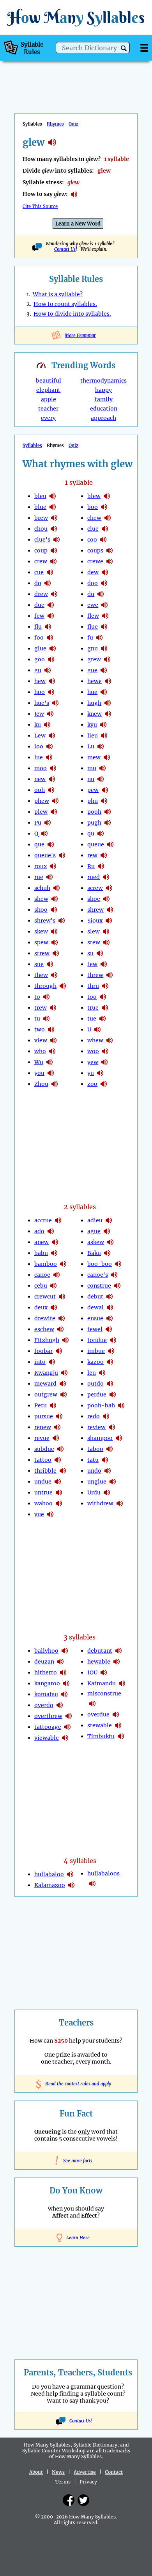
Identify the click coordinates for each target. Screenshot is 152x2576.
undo (94, 1471)
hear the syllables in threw (110, 975)
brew (41, 518)
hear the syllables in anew (55, 1242)
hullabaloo (49, 1874)
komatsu (46, 1694)
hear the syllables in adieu (109, 1220)
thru (93, 986)
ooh (40, 790)
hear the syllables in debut (110, 1297)
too (92, 997)
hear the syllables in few (51, 616)
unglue (97, 1482)
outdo (95, 1384)
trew (41, 1008)
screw (95, 888)
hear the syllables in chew (108, 518)
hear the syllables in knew (108, 714)
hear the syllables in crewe (110, 561)
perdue (97, 1395)
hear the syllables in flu (48, 627)
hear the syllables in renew (57, 1427)
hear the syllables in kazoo (110, 1362)
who (40, 1051)
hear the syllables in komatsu (64, 1694)
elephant (48, 390)
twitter (83, 2500)
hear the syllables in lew (52, 736)
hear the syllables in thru (105, 986)
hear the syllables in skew (54, 931)
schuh (42, 888)
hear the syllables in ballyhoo (65, 1651)
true (93, 1008)
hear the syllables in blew (107, 496)
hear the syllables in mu (103, 768)
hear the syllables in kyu (103, 725)
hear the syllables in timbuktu (121, 1736)
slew (94, 931)
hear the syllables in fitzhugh (65, 1340)
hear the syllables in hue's (55, 703)
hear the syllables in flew (105, 616)
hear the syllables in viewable (65, 1738)
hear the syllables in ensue (110, 1318)
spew (41, 942)
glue (40, 648)
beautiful (49, 381)
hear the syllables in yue (50, 1514)
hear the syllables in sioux (109, 921)
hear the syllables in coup (54, 551)
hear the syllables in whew (110, 1040)
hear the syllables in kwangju (64, 1373)
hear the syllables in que (51, 844)
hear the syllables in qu (101, 834)
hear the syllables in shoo (54, 910)
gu (38, 670)
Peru (41, 1405)
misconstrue (104, 1693)
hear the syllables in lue (49, 757)
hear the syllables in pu (48, 823)
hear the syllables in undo (108, 1471)
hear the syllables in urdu (107, 1492)
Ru (91, 866)
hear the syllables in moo (53, 768)
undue (43, 1482)
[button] (124, 48)
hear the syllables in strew (56, 953)
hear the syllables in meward (63, 1384)
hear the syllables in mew (107, 757)
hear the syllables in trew (53, 1008)
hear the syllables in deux (54, 1307)
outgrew (46, 1395)
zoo (92, 1084)
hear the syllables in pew (105, 790)
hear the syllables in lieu (104, 736)
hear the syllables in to (46, 997)
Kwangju (46, 1373)
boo (93, 507)
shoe (94, 899)
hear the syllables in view (53, 1040)
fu (90, 638)
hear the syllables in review (112, 1427)
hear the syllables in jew (50, 714)
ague (94, 1231)
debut (95, 1297)
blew (94, 496)
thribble (45, 1471)
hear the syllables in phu (104, 801)
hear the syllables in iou (104, 1672)
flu (38, 627)
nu (91, 779)
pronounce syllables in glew (74, 194)
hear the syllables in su (100, 953)
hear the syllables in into (52, 1362)
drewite (45, 1318)
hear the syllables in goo (51, 659)
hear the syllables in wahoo (59, 1503)
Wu (39, 1062)
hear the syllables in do (48, 583)
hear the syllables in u (97, 1029)
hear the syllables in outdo (110, 1384)
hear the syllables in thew (54, 975)
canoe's (98, 1275)
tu (37, 1019)
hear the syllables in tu (46, 1019)
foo (39, 638)
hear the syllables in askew (110, 1242)
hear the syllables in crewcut (62, 1297)
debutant (100, 1651)
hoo (40, 692)
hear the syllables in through (63, 986)
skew (41, 931)
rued (94, 877)
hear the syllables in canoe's (114, 1275)
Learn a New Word (78, 224)
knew (95, 714)
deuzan (44, 1662)
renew (43, 1427)
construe (99, 1286)
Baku (94, 1253)
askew (96, 1242)
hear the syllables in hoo (51, 692)
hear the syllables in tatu (105, 1460)
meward (45, 1384)
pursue (44, 1416)
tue (92, 1019)
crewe (95, 561)
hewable (99, 1662)
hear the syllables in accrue (58, 1220)
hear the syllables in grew (107, 659)
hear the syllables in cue (50, 572)
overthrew (48, 1716)
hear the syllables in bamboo (63, 1264)
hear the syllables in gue (104, 670)
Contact (114, 2472)
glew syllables (52, 142)
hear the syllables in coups (110, 551)
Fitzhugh (47, 1340)
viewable (47, 1738)
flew (93, 616)
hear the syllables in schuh (57, 888)
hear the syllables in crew (53, 561)
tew (92, 964)
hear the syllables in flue (104, 627)
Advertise (85, 2472)
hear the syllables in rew (104, 855)
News (58, 2472)
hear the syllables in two (51, 1029)
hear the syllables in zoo (104, 1084)
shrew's (45, 921)
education (104, 409)
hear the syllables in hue (104, 692)
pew (93, 790)
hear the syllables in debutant (118, 1651)
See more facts (76, 2161)
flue (93, 627)
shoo (41, 910)
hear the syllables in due (51, 605)
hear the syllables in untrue (59, 1492)
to (37, 997)
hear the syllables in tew (104, 964)
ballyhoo (46, 1651)
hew (40, 681)
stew (94, 942)
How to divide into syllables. (72, 314)
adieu (95, 1220)
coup (41, 551)
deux (41, 1307)
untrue (43, 1492)
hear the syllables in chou (54, 529)
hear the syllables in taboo (110, 1449)
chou (41, 529)
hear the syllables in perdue (113, 1395)
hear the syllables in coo (103, 540)
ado (39, 1231)
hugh (94, 703)
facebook (69, 2500)
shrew (95, 910)
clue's (42, 540)
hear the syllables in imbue (111, 1351)
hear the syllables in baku (107, 1253)
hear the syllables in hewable (117, 1662)
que (39, 844)
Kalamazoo (50, 1885)
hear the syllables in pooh (108, 812)
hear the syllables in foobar (59, 1351)
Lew (40, 736)
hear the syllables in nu (101, 779)
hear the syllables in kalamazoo (71, 1885)
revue (42, 1438)
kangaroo (47, 1683)
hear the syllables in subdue (60, 1449)
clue (93, 529)
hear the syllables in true (105, 1008)
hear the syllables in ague (107, 1231)
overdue (98, 1714)
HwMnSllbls (76, 17)
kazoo (95, 1362)
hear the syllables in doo (104, 583)
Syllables (32, 446)
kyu (92, 725)
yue (39, 1514)
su (90, 953)
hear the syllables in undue (58, 1482)
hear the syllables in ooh (51, 790)
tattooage (48, 1727)
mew (94, 757)
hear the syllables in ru (101, 866)
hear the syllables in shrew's (62, 921)
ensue (95, 1318)
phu (93, 801)
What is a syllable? (58, 294)
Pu (38, 823)
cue (39, 572)
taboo (95, 1449)
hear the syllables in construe (117, 1286)
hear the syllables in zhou (55, 1084)
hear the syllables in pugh (108, 823)
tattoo (43, 1460)
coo (92, 540)
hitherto (46, 1672)
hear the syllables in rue (49, 877)
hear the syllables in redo (106, 1416)
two (40, 1029)
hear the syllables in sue (50, 964)
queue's (45, 855)
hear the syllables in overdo (60, 1705)
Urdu (94, 1492)
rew (92, 855)
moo (41, 768)
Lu (91, 746)
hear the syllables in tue (103, 1019)
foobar (43, 1351)
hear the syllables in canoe (57, 1275)
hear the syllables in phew (55, 801)
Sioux (95, 921)
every (48, 418)
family (104, 399)
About (36, 2472)
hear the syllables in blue (53, 507)
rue (39, 877)
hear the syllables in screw (109, 888)
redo (94, 1416)
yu (91, 1073)
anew (42, 1242)
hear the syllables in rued (106, 877)
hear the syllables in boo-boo (118, 1264)
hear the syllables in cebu (53, 1286)
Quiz (73, 124)
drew (41, 594)
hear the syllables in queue (110, 844)
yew (93, 1062)
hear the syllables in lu (101, 746)
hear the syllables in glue (53, 648)
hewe (95, 681)
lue (39, 757)
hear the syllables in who (52, 1051)
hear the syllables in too (103, 997)
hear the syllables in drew (54, 594)
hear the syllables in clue (105, 529)
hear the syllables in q (44, 834)
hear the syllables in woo (105, 1051)
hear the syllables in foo (50, 638)
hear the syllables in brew (54, 518)
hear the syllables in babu (54, 1253)
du (91, 594)
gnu (93, 648)
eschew (44, 1329)
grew (94, 659)
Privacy (88, 2482)
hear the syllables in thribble (63, 1471)
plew (41, 812)
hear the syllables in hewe (108, 681)
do (38, 583)
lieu (93, 736)
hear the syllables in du (101, 594)
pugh (94, 823)
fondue (97, 1340)
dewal (95, 1307)
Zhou (41, 1084)
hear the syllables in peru (53, 1405)
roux (41, 866)
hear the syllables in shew (55, 899)
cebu (41, 1286)
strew (42, 953)
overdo (44, 1705)
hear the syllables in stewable (118, 1725)
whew (95, 1040)
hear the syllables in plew (54, 812)
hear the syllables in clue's (57, 540)
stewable (100, 1725)
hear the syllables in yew (104, 1062)
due (39, 605)
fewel (95, 1329)
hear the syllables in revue (56, 1438)
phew (42, 801)
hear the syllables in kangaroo (66, 1683)
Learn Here (78, 2238)
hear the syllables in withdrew (120, 1503)
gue (92, 670)
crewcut (45, 1297)
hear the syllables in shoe (106, 899)
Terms (63, 2482)
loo (39, 746)
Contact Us (65, 249)
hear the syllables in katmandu (122, 1683)
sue (39, 964)
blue (40, 507)
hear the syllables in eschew (60, 1329)
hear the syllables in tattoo (58, 1460)
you (39, 1073)
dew (93, 572)
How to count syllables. (65, 304)
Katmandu (102, 1683)
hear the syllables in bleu (53, 496)
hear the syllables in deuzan (60, 1662)
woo (93, 1051)
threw (95, 975)
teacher (48, 409)
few (39, 616)
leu (92, 1373)
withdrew (100, 1503)
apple (49, 399)
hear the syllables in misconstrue (92, 1704)
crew (41, 561)
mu (92, 768)
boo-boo (100, 1264)
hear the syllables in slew (106, 931)
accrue (43, 1220)
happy (103, 390)
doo (93, 583)
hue (92, 692)
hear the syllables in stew (106, 942)
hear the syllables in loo (49, 746)
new (40, 779)
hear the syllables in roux (53, 866)
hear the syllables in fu (99, 638)
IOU (92, 1672)
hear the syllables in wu (49, 1062)
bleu (40, 496)
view (41, 1040)
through (45, 986)
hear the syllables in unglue (113, 1482)
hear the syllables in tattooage (67, 1727)
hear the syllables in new (52, 779)
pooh (94, 812)
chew (94, 518)
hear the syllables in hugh (108, 703)
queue (96, 844)
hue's (42, 703)
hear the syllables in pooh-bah (121, 1405)
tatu (93, 1460)
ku (38, 725)
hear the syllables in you (51, 1073)
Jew (39, 714)
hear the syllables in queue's (62, 855)
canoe (42, 1275)
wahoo (43, 1503)
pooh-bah (101, 1405)
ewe (93, 605)
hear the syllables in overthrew (69, 1716)
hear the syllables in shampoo (119, 1438)
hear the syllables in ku (47, 725)
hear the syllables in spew (55, 942)
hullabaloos (103, 1873)
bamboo (46, 1264)
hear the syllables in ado (51, 1231)
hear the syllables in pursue (59, 1416)
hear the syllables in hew (52, 681)
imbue (96, 1351)
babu (41, 1253)
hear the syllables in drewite (62, 1318)
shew (41, 899)
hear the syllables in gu (48, 670)
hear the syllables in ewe (104, 605)
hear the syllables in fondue (113, 1340)
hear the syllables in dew (105, 572)
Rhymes (55, 124)
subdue (44, 1449)
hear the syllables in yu (100, 1073)
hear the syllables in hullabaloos (92, 1884)
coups (95, 551)
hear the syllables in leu (102, 1373)
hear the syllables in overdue (116, 1714)
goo (40, 659)
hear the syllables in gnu (104, 648)
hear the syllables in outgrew (64, 1395)
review (96, 1427)
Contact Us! (81, 2421)
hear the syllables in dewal (110, 1307)
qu (91, 834)
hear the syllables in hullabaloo (70, 1874)
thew (41, 975)
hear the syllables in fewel (109, 1329)
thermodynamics (103, 381)
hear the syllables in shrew (110, 910)
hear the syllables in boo (104, 507)
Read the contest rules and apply (76, 2084)
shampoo (100, 1438)
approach (103, 418)
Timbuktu (101, 1736)
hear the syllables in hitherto (63, 1672)
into (40, 1362)
